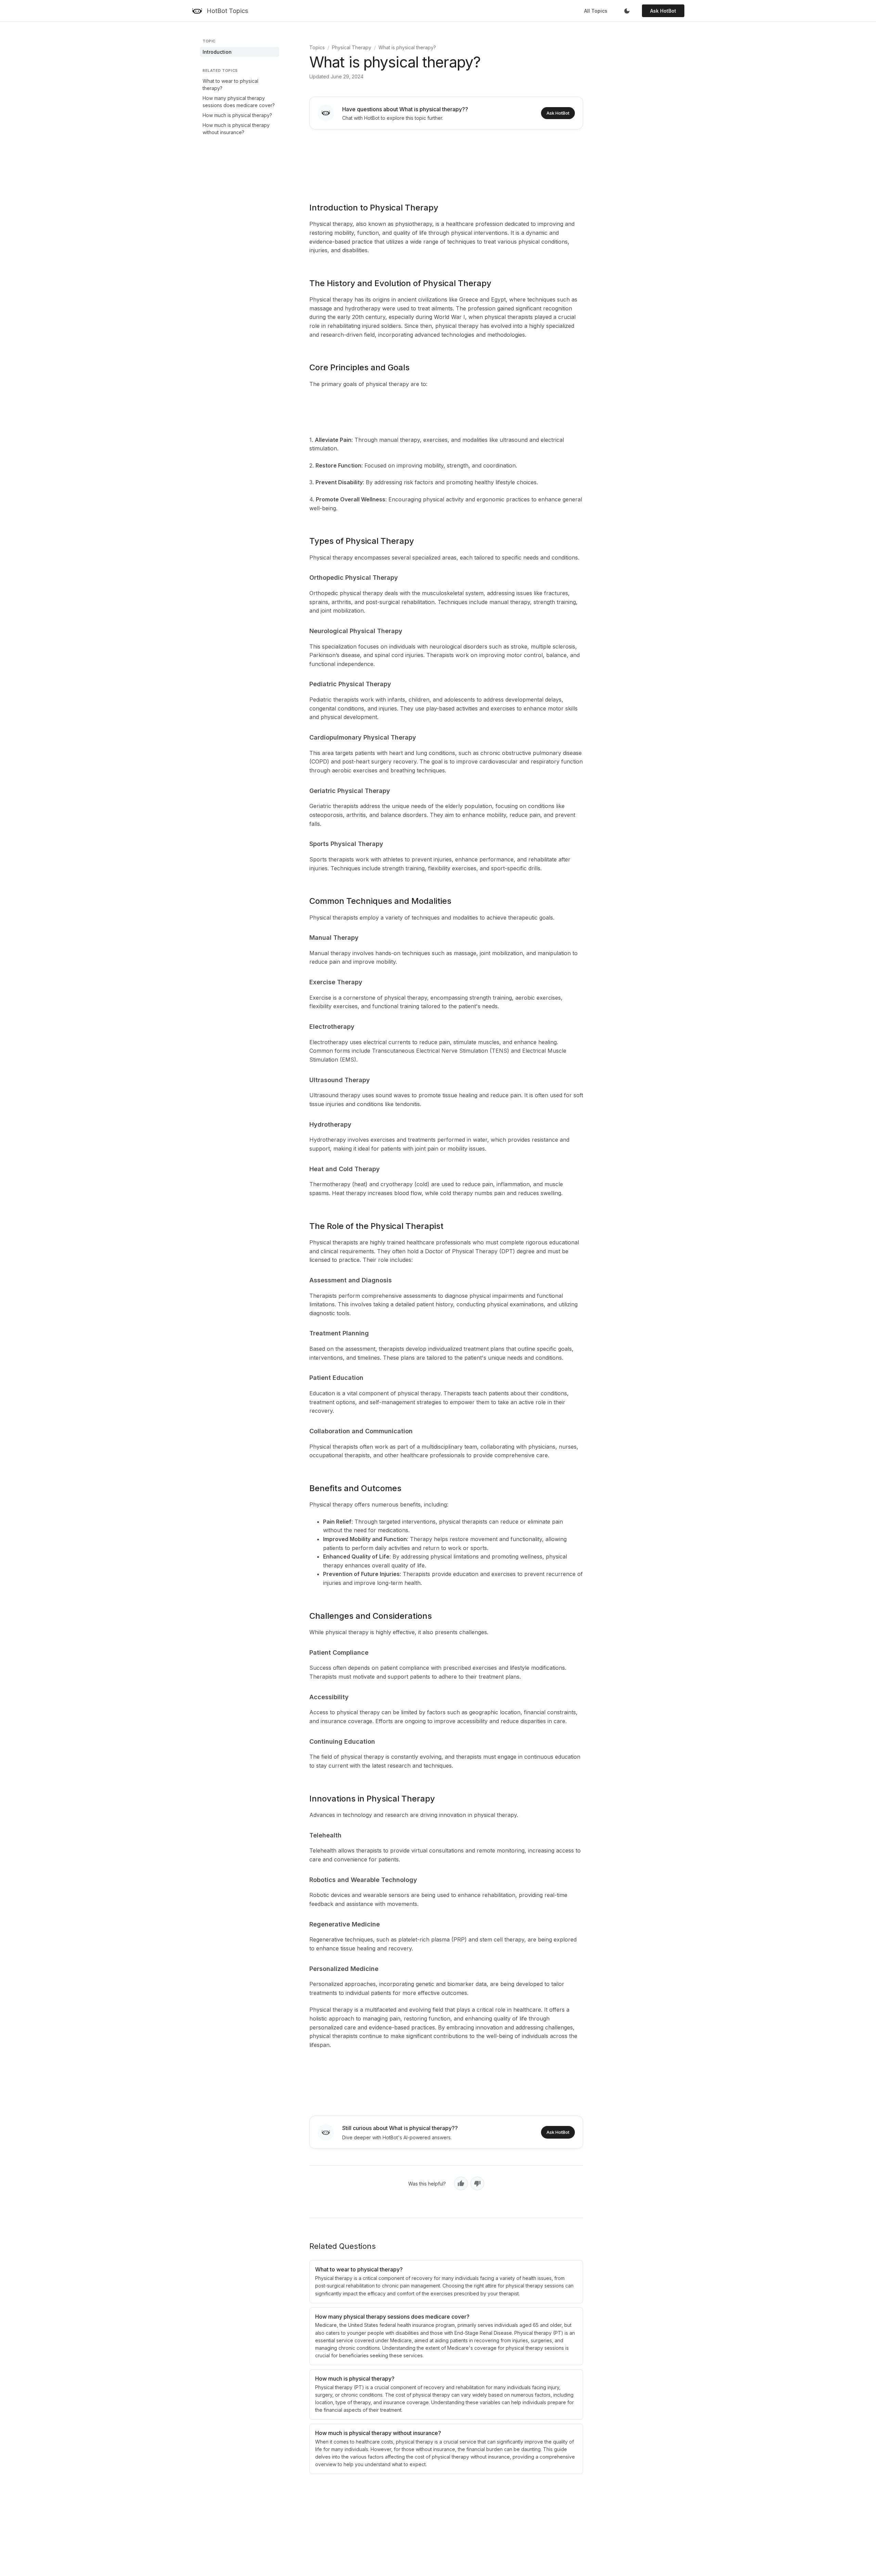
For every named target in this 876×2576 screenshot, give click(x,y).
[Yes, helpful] (461, 2183)
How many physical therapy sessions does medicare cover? (239, 102)
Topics (317, 47)
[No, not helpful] (477, 2183)
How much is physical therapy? (237, 115)
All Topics (596, 11)
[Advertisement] (446, 161)
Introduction (217, 52)
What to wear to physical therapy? (230, 85)
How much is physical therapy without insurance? (236, 129)
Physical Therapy (352, 47)
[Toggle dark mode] (627, 11)
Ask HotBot (663, 11)
